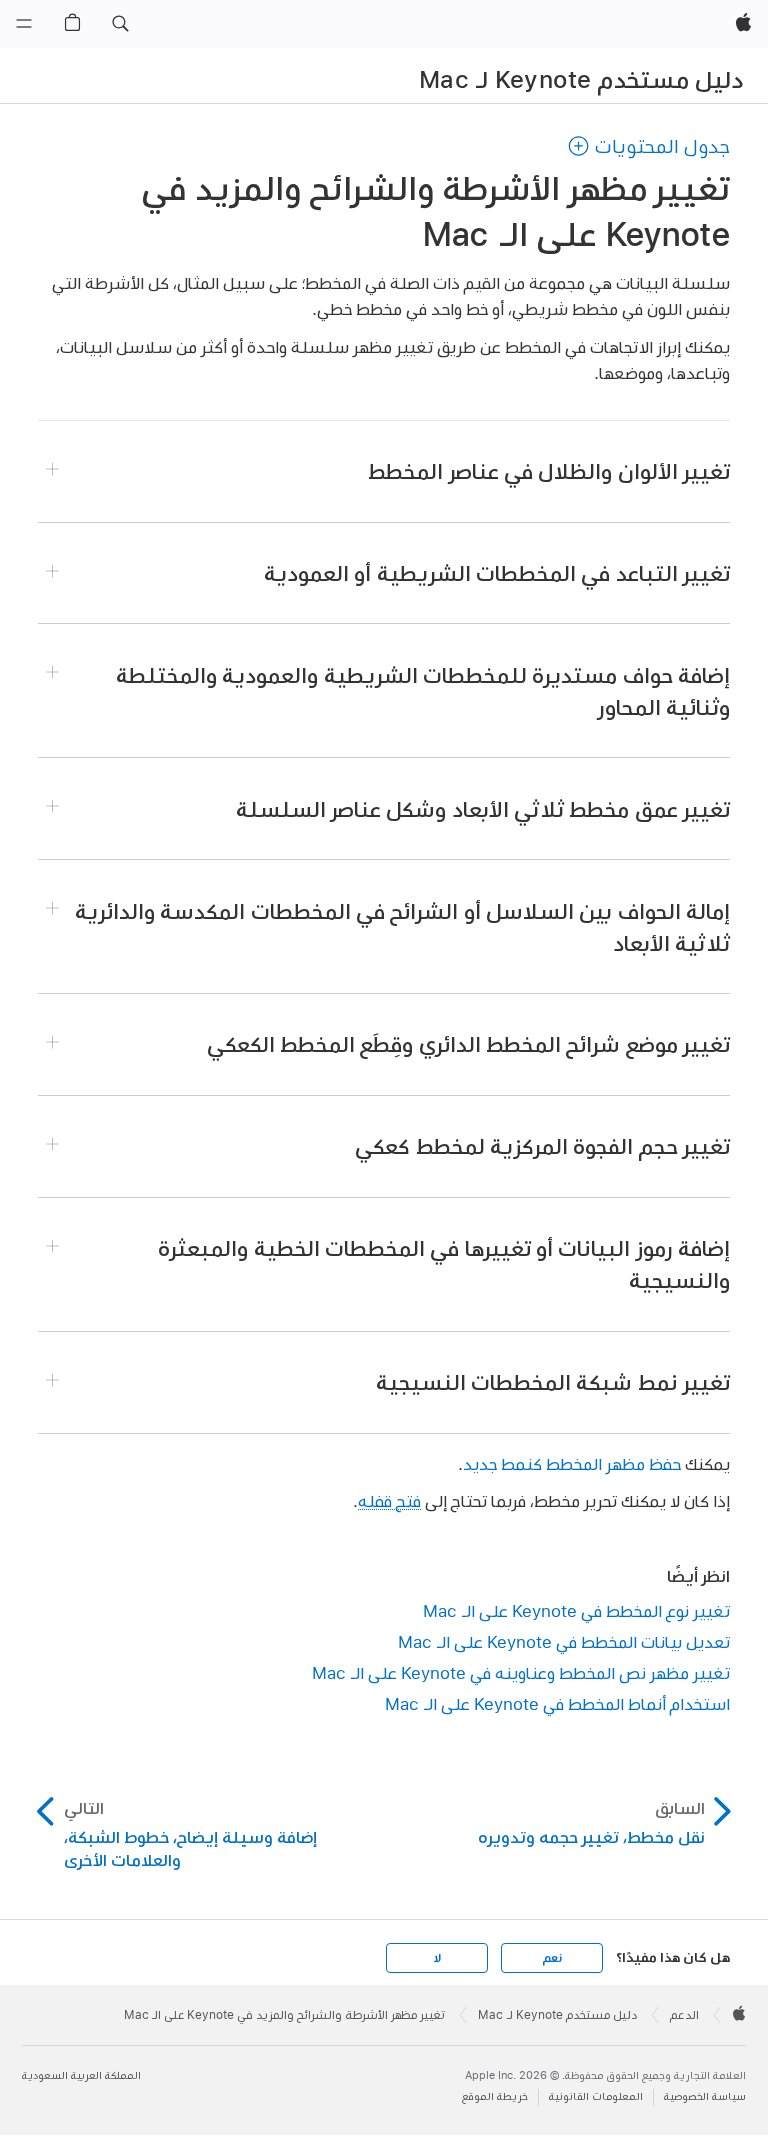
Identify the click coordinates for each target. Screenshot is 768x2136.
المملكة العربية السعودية (81, 2075)
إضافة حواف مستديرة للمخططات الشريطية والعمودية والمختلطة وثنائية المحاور (423, 691)
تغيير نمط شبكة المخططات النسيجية (553, 1382)
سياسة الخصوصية (705, 2096)
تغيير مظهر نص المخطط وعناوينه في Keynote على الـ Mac (521, 1672)
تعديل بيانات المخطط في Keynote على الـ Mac (564, 1641)
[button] (120, 24)
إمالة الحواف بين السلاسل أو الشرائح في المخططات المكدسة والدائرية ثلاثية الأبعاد (402, 927)
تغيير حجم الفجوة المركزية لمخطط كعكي (542, 1146)
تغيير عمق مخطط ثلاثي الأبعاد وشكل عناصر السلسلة (483, 809)
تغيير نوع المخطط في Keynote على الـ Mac (576, 1610)
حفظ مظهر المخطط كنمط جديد (572, 1463)
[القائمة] (24, 24)
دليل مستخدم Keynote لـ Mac (581, 79)
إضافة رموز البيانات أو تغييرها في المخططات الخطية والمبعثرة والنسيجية (444, 1264)
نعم (552, 1958)
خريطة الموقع (495, 2096)
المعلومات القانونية (596, 2096)
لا (437, 1958)
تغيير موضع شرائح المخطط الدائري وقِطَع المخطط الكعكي (468, 1044)
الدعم (684, 2015)
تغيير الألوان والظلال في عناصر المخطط (549, 471)
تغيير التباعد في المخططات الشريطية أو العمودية (497, 573)
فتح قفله (389, 1500)
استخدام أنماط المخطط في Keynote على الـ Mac (557, 1703)
